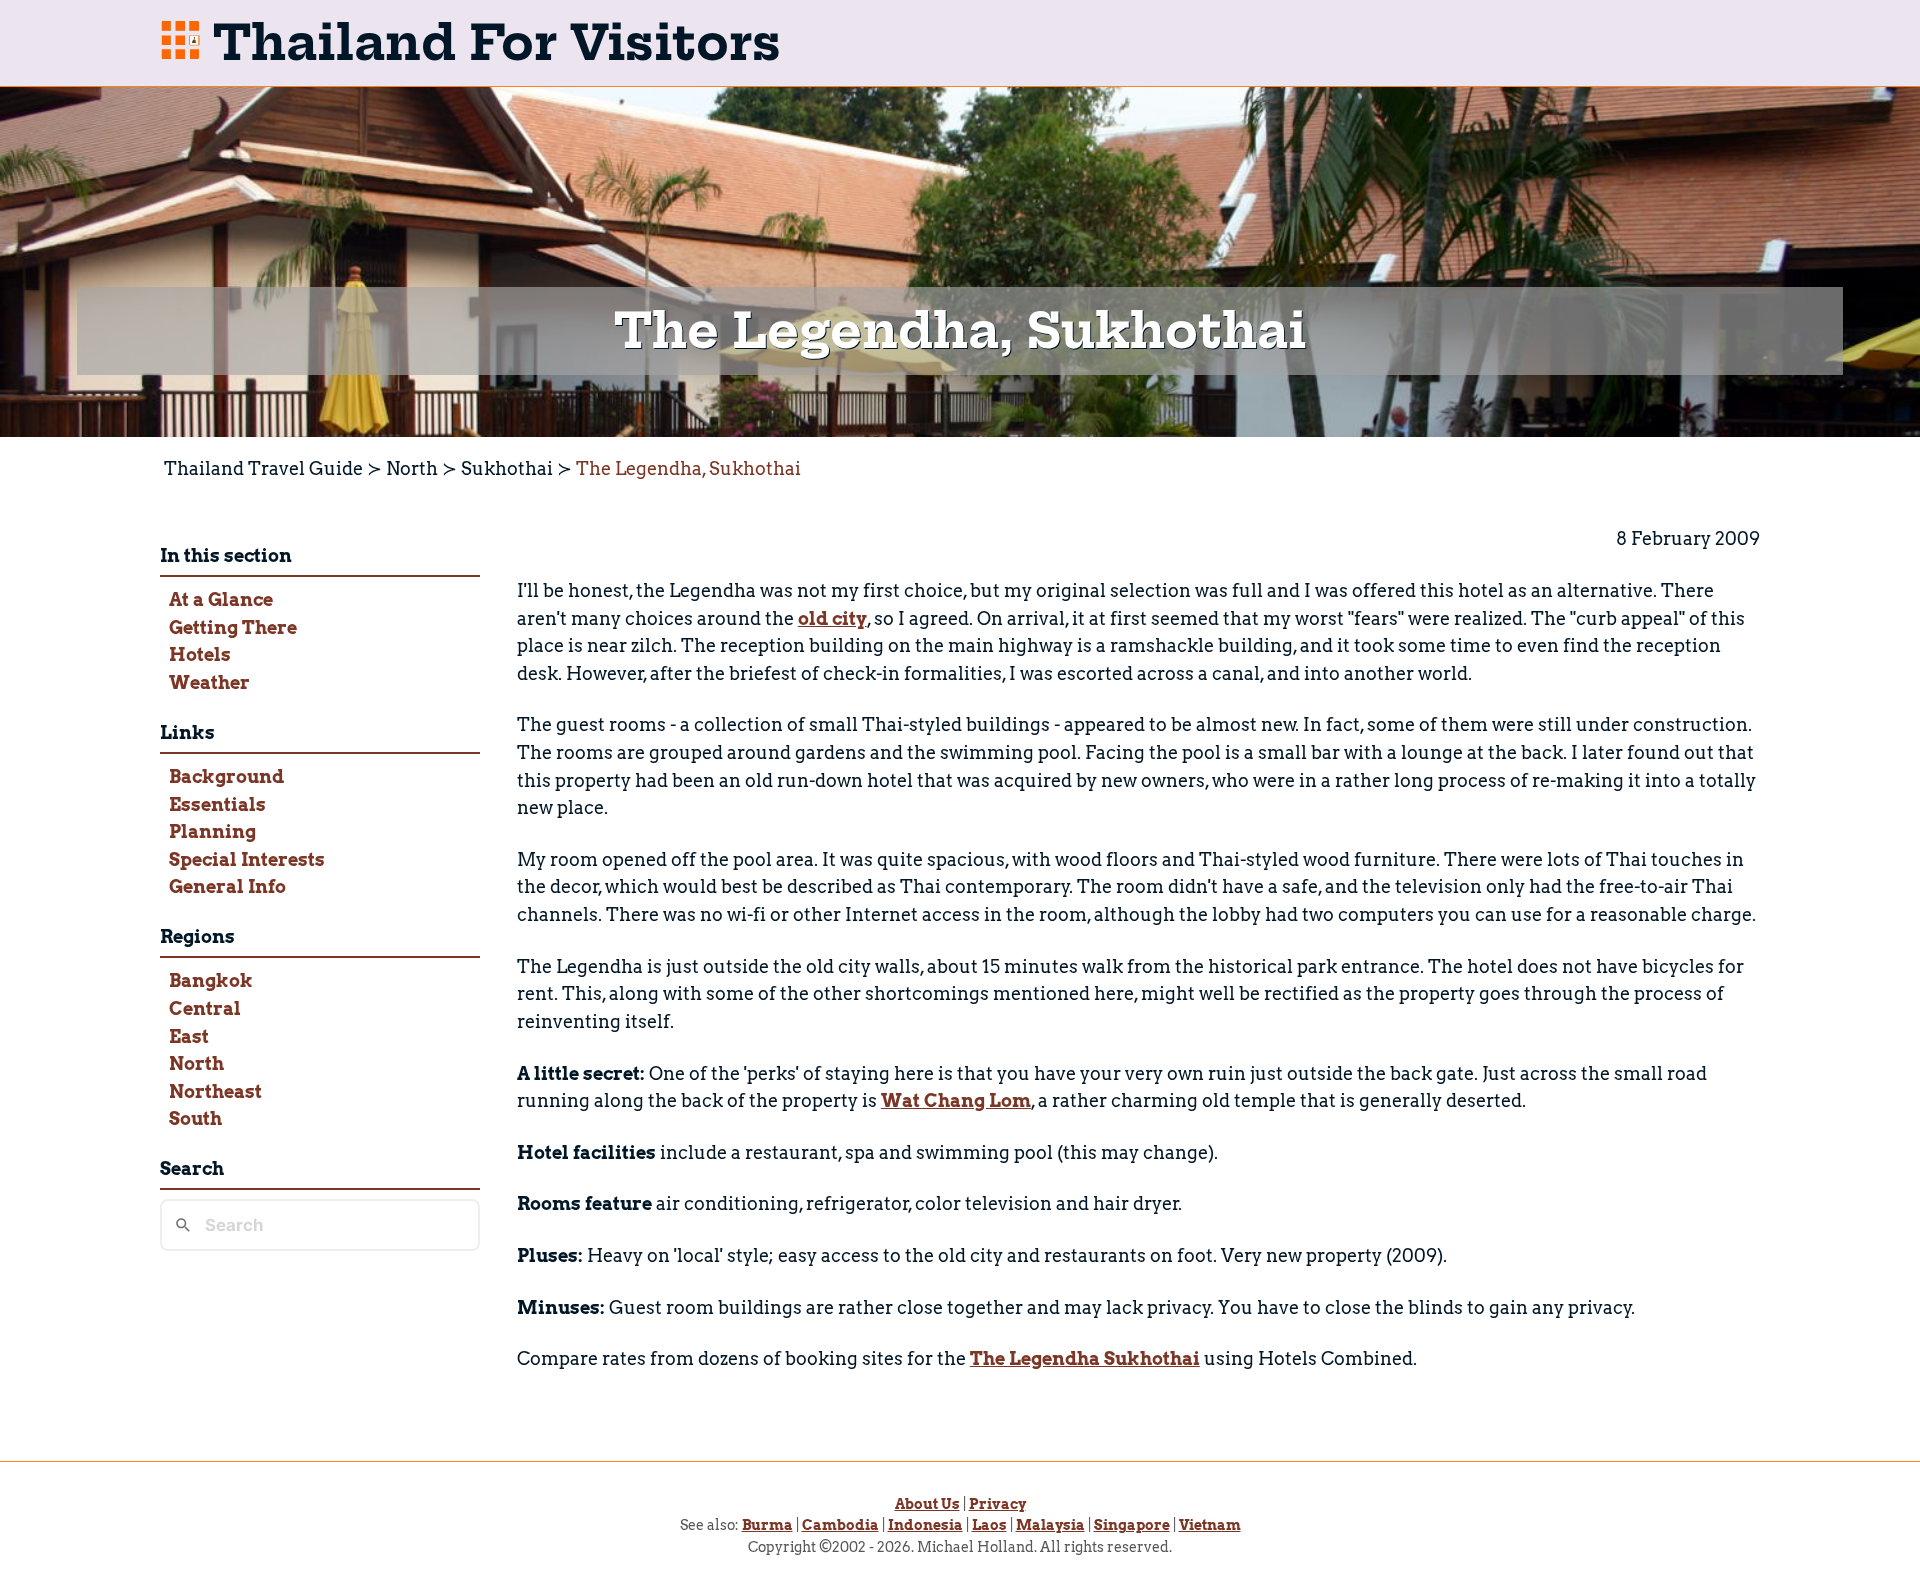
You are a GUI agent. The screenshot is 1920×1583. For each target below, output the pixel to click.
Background (226, 776)
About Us (927, 1504)
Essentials (217, 804)
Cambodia (840, 1525)
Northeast (215, 1091)
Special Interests (247, 859)
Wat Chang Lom (956, 1100)
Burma (767, 1525)
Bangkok (211, 980)
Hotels (200, 654)
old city (832, 618)
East (189, 1036)
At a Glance (221, 599)
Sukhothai (507, 468)
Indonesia (925, 1525)
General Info (227, 886)
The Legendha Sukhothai (1085, 1358)
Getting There (233, 627)
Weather (209, 682)
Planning (212, 831)
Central (205, 1008)
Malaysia (1050, 1525)
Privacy (997, 1504)
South (195, 1118)
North (412, 468)
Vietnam (1210, 1525)
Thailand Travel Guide (263, 468)
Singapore (1132, 1525)
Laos (989, 1525)
